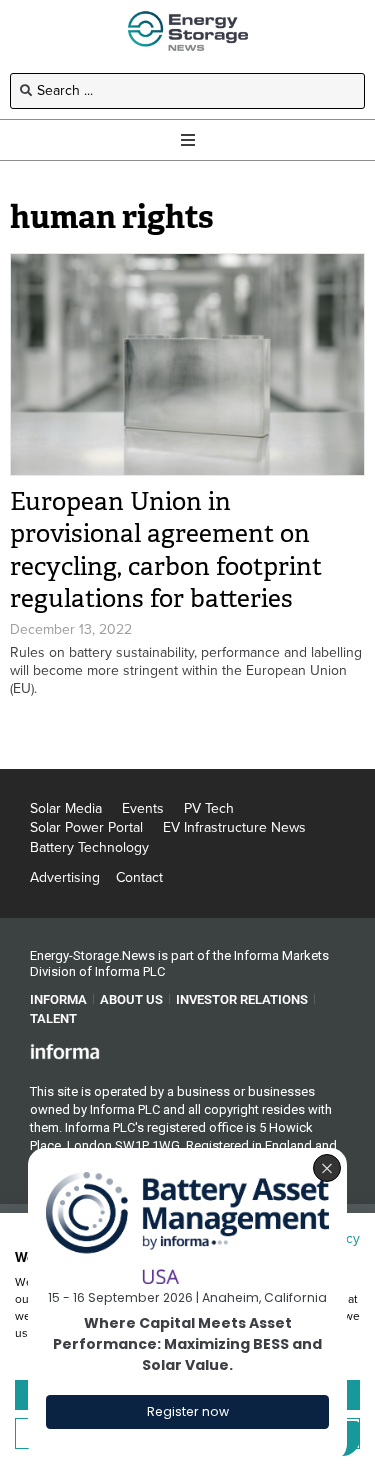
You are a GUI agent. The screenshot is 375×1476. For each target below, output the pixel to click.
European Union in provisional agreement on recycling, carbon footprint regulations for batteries (166, 550)
